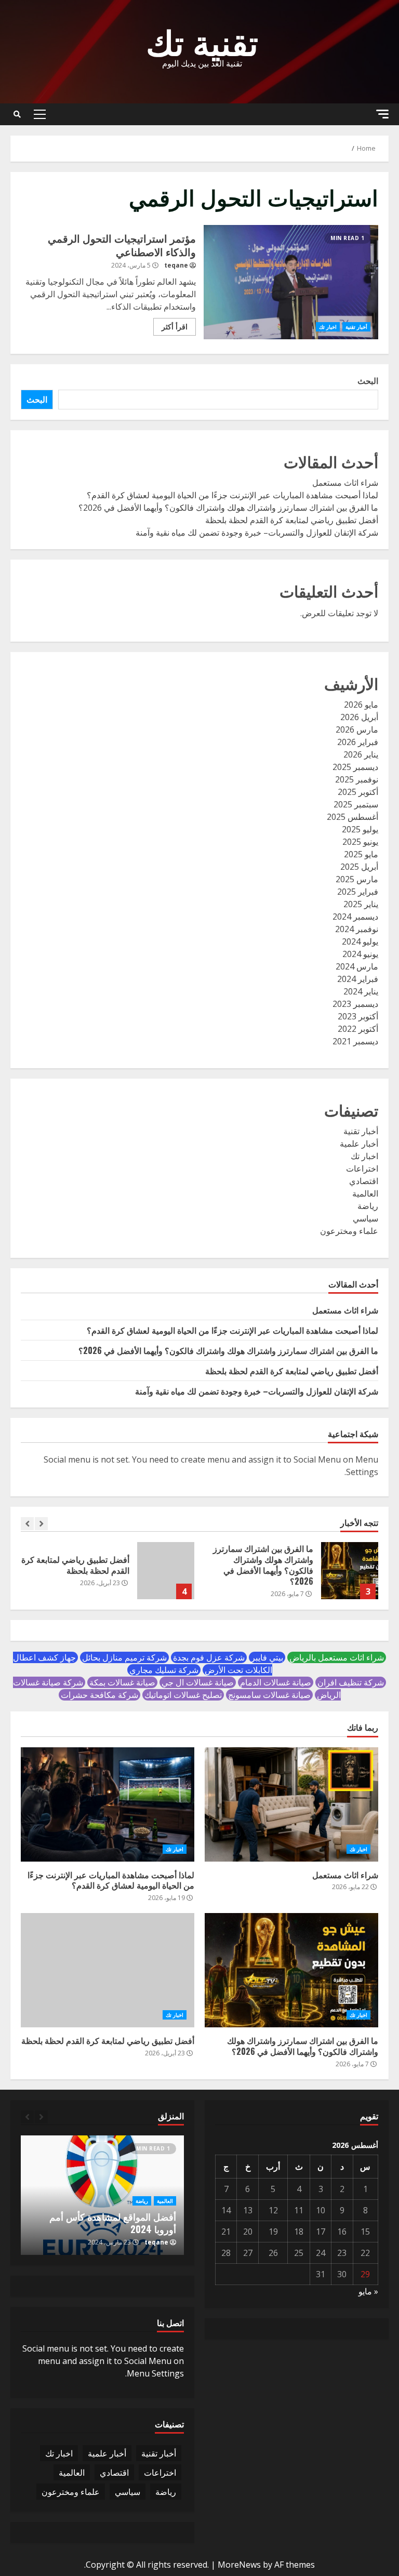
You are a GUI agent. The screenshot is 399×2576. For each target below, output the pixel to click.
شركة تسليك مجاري (164, 1670)
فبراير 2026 (358, 742)
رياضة (368, 1206)
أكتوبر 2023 (358, 1016)
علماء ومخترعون (349, 1231)
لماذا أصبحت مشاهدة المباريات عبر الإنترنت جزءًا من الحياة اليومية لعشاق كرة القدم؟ (232, 495)
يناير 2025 (361, 904)
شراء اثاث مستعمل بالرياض (337, 1657)
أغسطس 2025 (353, 817)
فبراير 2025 (358, 892)
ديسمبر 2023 (355, 1004)
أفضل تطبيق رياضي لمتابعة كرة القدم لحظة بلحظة (292, 520)
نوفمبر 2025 (357, 779)
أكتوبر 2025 (358, 792)
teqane (176, 265)
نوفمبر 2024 (357, 929)
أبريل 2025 (359, 867)
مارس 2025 (357, 879)
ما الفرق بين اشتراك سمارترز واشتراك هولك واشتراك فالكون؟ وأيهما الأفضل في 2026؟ (228, 508)
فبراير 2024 (358, 979)
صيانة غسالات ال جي (198, 1682)
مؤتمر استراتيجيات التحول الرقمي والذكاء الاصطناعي (291, 282)
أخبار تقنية (356, 327)
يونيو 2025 (360, 842)
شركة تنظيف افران (351, 1682)
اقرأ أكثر (175, 327)
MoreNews (239, 2565)
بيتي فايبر (267, 1657)
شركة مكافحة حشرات (99, 1695)
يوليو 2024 (360, 941)
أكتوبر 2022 (358, 1029)
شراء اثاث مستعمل (345, 483)
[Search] (17, 114)
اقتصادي (364, 1181)
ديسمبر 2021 (355, 1041)
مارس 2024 (357, 966)
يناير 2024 (361, 991)
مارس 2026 (357, 729)
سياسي (365, 1218)
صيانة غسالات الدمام (276, 1682)
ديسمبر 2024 (355, 917)
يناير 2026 (361, 754)
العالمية (365, 1193)
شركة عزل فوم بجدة (209, 1657)
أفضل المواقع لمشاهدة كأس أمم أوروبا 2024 (113, 2222)
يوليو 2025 (360, 829)
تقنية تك (202, 40)
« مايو (368, 2291)
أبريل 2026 (359, 717)
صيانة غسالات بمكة (122, 1682)
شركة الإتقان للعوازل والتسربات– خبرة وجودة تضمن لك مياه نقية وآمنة (257, 533)
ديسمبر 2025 (355, 767)
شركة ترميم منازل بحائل (124, 1657)
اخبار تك (328, 327)
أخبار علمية (359, 1144)
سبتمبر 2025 (356, 804)
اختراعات (362, 1169)
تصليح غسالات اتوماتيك (183, 1695)
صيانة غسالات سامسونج (269, 1695)
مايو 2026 (361, 705)
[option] (291, 1576)
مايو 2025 (361, 854)
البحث (368, 381)
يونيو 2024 (360, 954)
